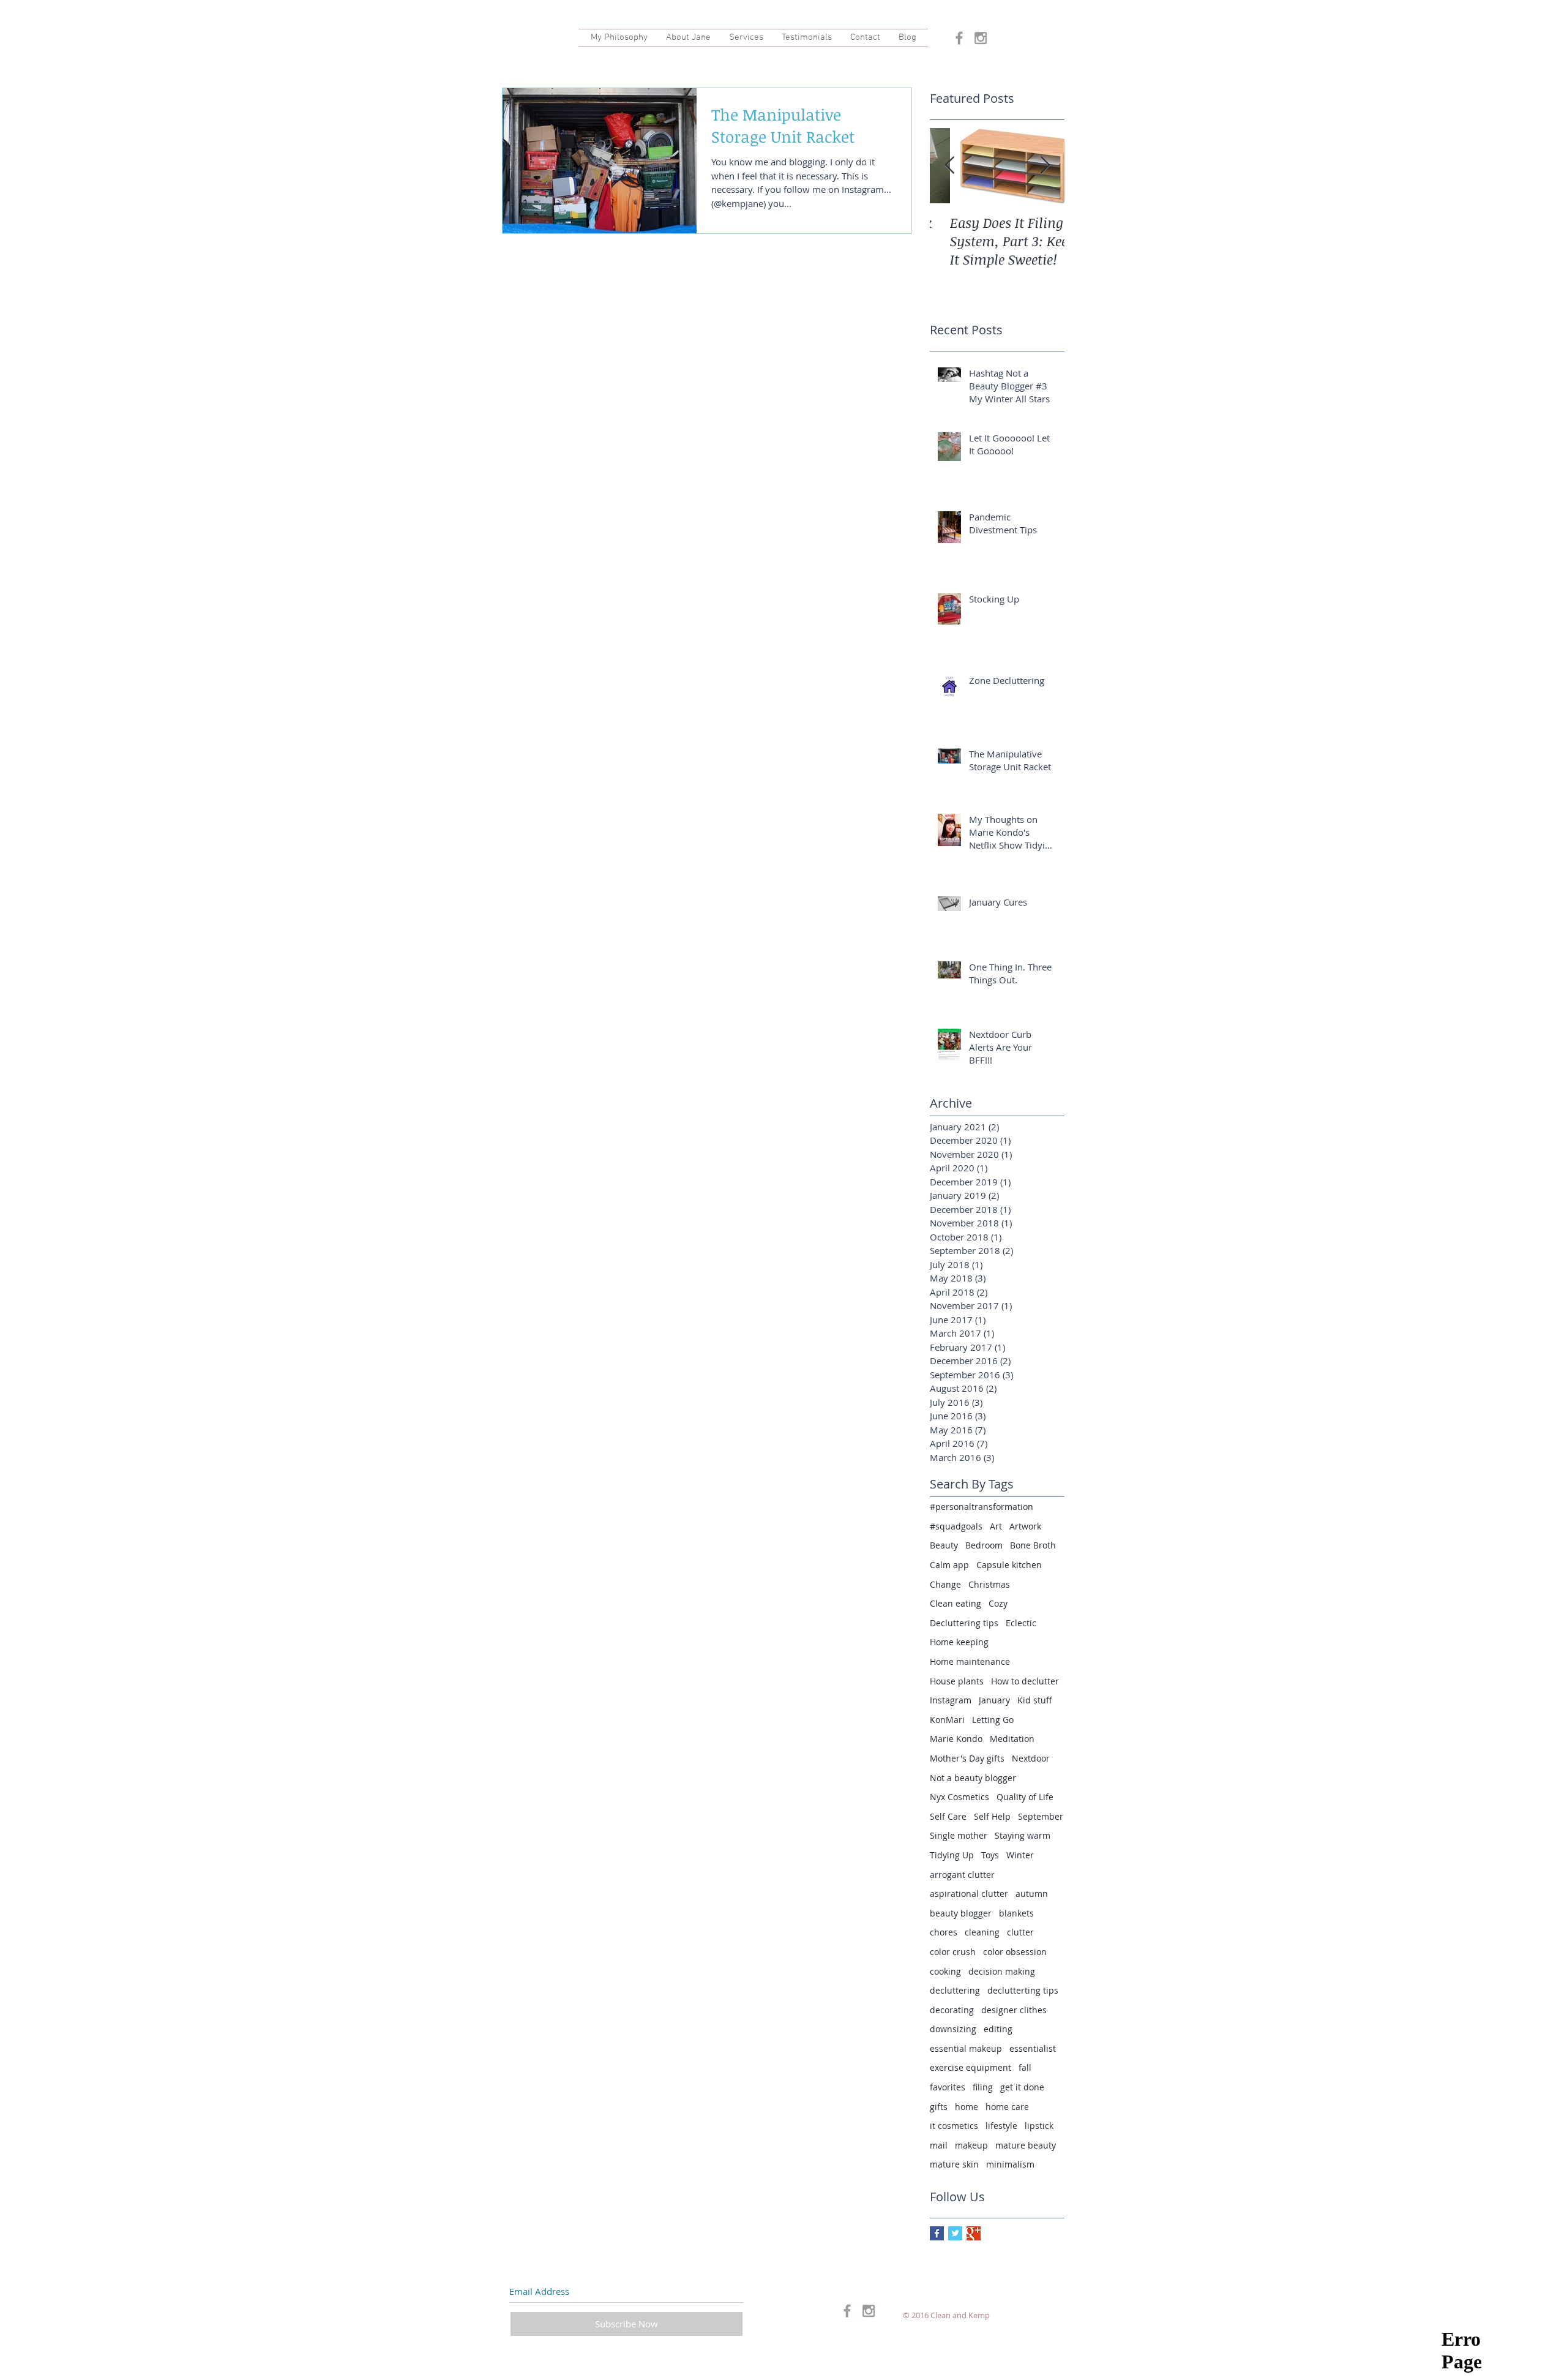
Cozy (998, 1603)
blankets (1016, 1913)
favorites (948, 2087)
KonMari (947, 1720)
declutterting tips (1023, 1990)
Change (945, 1584)
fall (1025, 2067)
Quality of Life (1025, 1797)
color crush (953, 1952)
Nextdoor (1031, 1758)
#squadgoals (956, 1526)
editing (998, 2029)
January (994, 1700)
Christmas (989, 1584)
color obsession (1015, 1952)
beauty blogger (961, 1913)
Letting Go (993, 1720)
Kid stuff (1035, 1700)
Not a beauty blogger (973, 1778)
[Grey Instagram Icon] (981, 38)
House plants (957, 1681)
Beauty (944, 1545)
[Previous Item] (949, 166)
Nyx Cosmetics (959, 1797)
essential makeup (966, 2048)
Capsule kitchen (1009, 1565)
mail (939, 2145)
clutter (1020, 1932)
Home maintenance (970, 1661)
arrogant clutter (962, 1875)
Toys (990, 1855)
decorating (952, 2010)
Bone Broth (1033, 1545)
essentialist (1033, 2048)
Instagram (951, 1700)
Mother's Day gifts (967, 1758)
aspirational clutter (969, 1894)
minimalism (1010, 2164)
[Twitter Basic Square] (955, 2233)
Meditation (1012, 1739)
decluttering (955, 1990)
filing (983, 2087)
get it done (1022, 2087)
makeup (971, 2145)
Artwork (1025, 1526)
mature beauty (1026, 2145)
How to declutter (1025, 1681)
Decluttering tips (964, 1623)
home (967, 2107)
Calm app (949, 1565)
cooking (945, 1971)
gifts (939, 2107)
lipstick (1039, 2126)
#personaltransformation (982, 1507)
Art (996, 1526)
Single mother (959, 1835)
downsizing (953, 2029)
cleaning (982, 1932)
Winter (1020, 1855)
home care (1007, 2107)
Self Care (948, 1816)
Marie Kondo (956, 1739)
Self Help (992, 1816)
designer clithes (1014, 2010)
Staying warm (1023, 1835)
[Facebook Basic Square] (937, 2233)
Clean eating (956, 1603)
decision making (1002, 1971)
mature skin (954, 2164)
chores (944, 1932)
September (1041, 1816)
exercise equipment (970, 2067)
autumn (1032, 1894)
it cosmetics (954, 2126)
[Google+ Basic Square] (974, 2233)
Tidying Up (952, 1855)
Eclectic (1021, 1623)
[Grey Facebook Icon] (959, 38)
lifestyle (1001, 2126)
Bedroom (984, 1545)
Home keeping (959, 1642)
